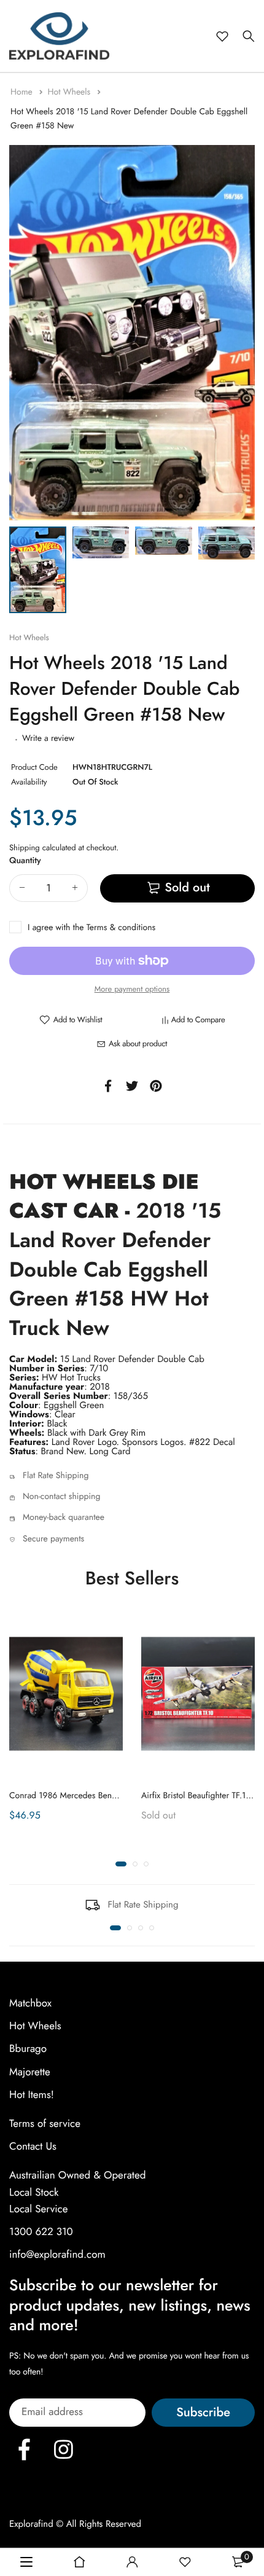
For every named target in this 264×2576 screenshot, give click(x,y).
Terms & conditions (121, 928)
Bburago (28, 2049)
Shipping (25, 848)
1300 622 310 (41, 2232)
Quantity (25, 861)
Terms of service (45, 2124)
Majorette (30, 2072)
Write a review (48, 738)
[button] (121, 1863)
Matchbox (30, 2003)
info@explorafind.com (57, 2255)
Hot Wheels (70, 92)
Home (23, 92)
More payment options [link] (132, 989)
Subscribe (203, 2412)
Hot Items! (32, 2095)
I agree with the (91, 928)
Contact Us (33, 2147)
